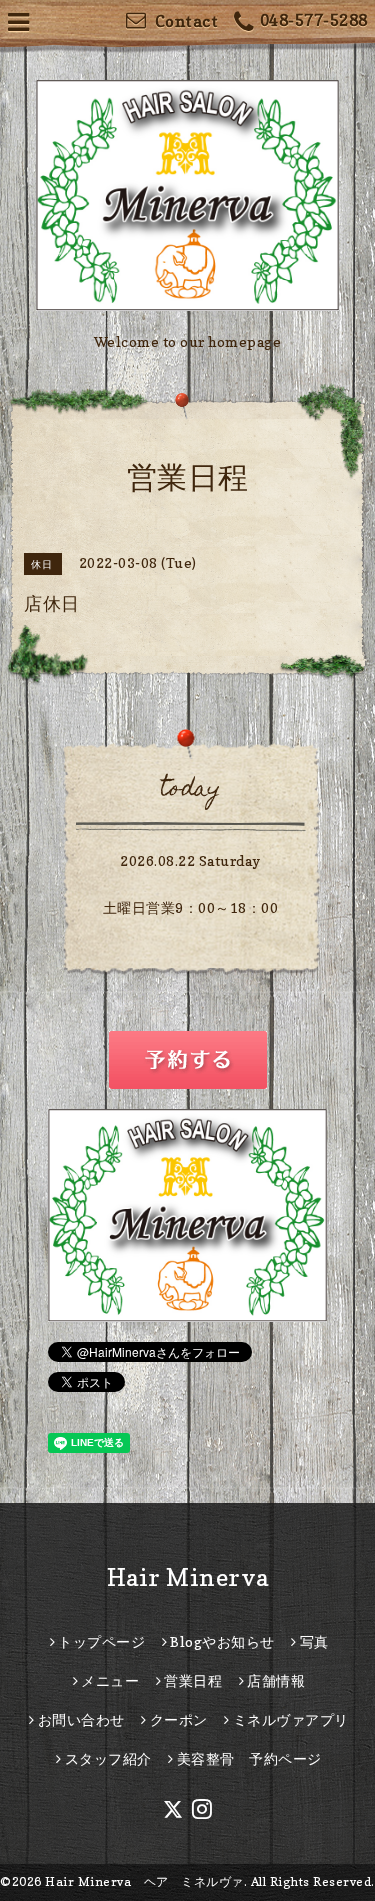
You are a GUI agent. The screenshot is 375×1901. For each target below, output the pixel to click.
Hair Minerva (188, 1577)
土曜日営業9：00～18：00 (191, 907)
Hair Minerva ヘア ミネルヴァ (144, 1881)
